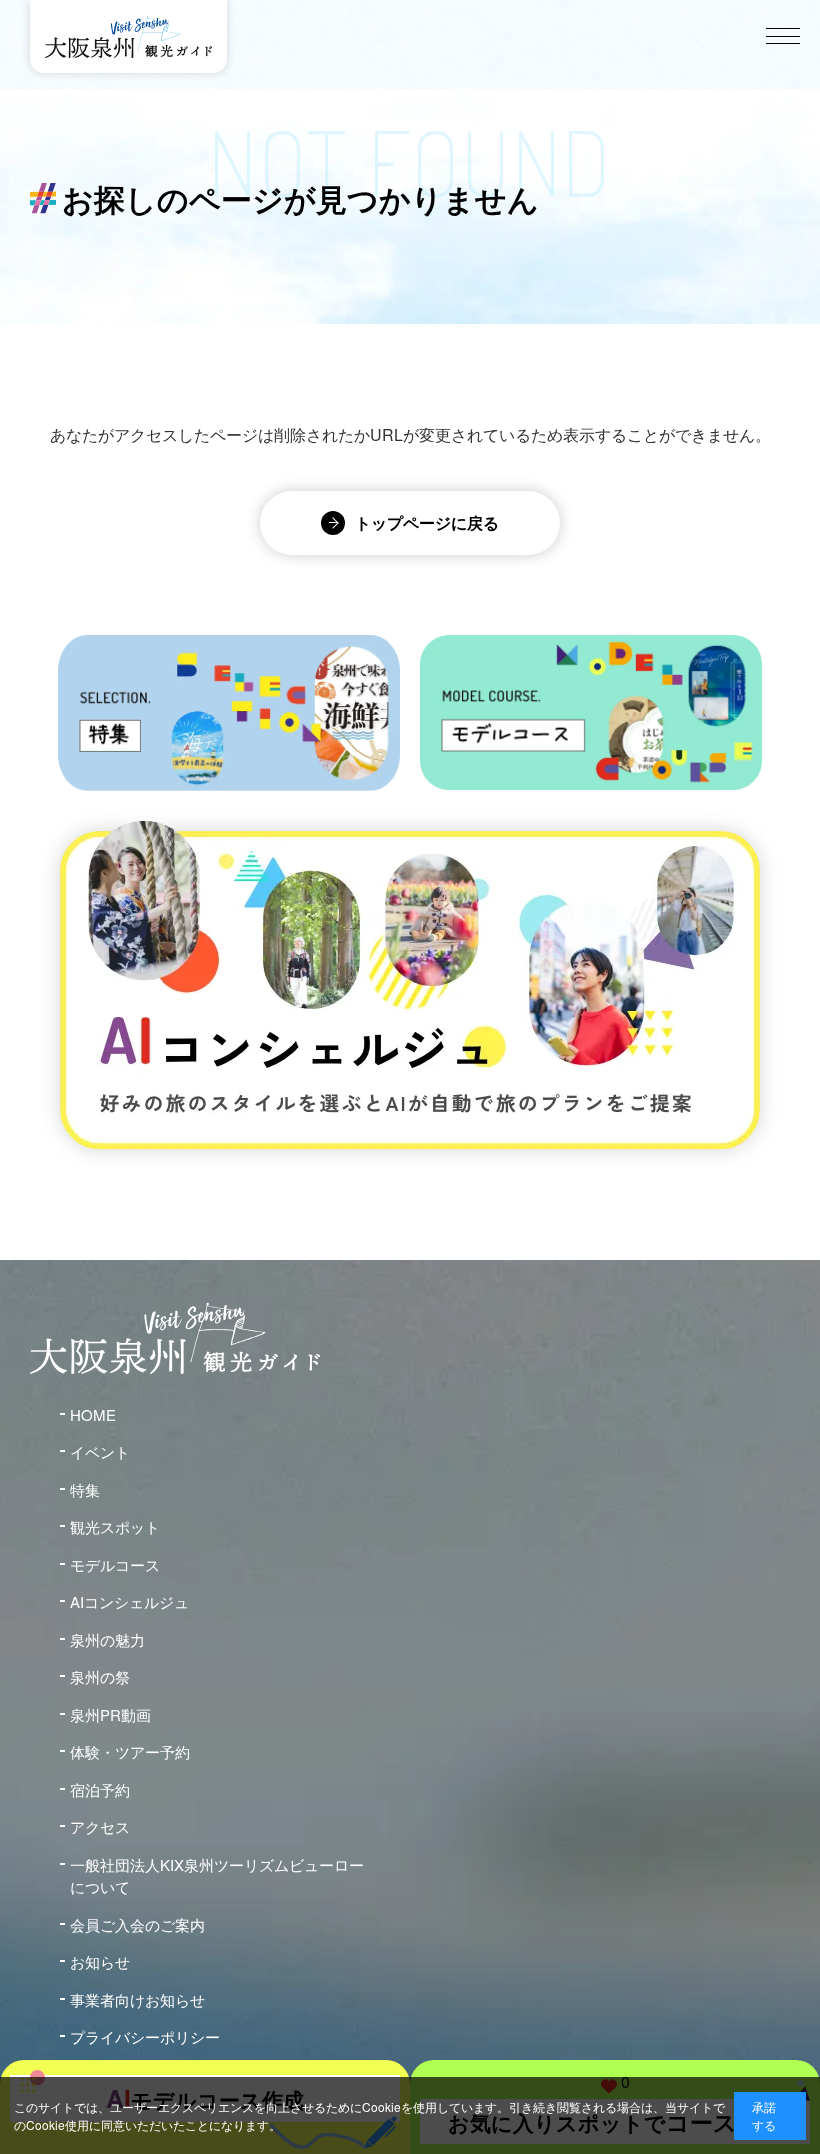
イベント (100, 1451)
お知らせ (100, 1961)
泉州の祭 (100, 1676)
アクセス (100, 1826)
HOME (93, 1414)
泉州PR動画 (110, 1714)
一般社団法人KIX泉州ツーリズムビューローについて (217, 1876)
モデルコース (115, 1564)
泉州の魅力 (107, 1639)
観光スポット (115, 1526)
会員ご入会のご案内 (137, 1924)
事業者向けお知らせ (137, 1999)
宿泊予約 (100, 1789)
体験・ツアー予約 (130, 1751)
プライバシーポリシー (145, 2036)
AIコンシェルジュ (129, 1601)
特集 (85, 1489)
